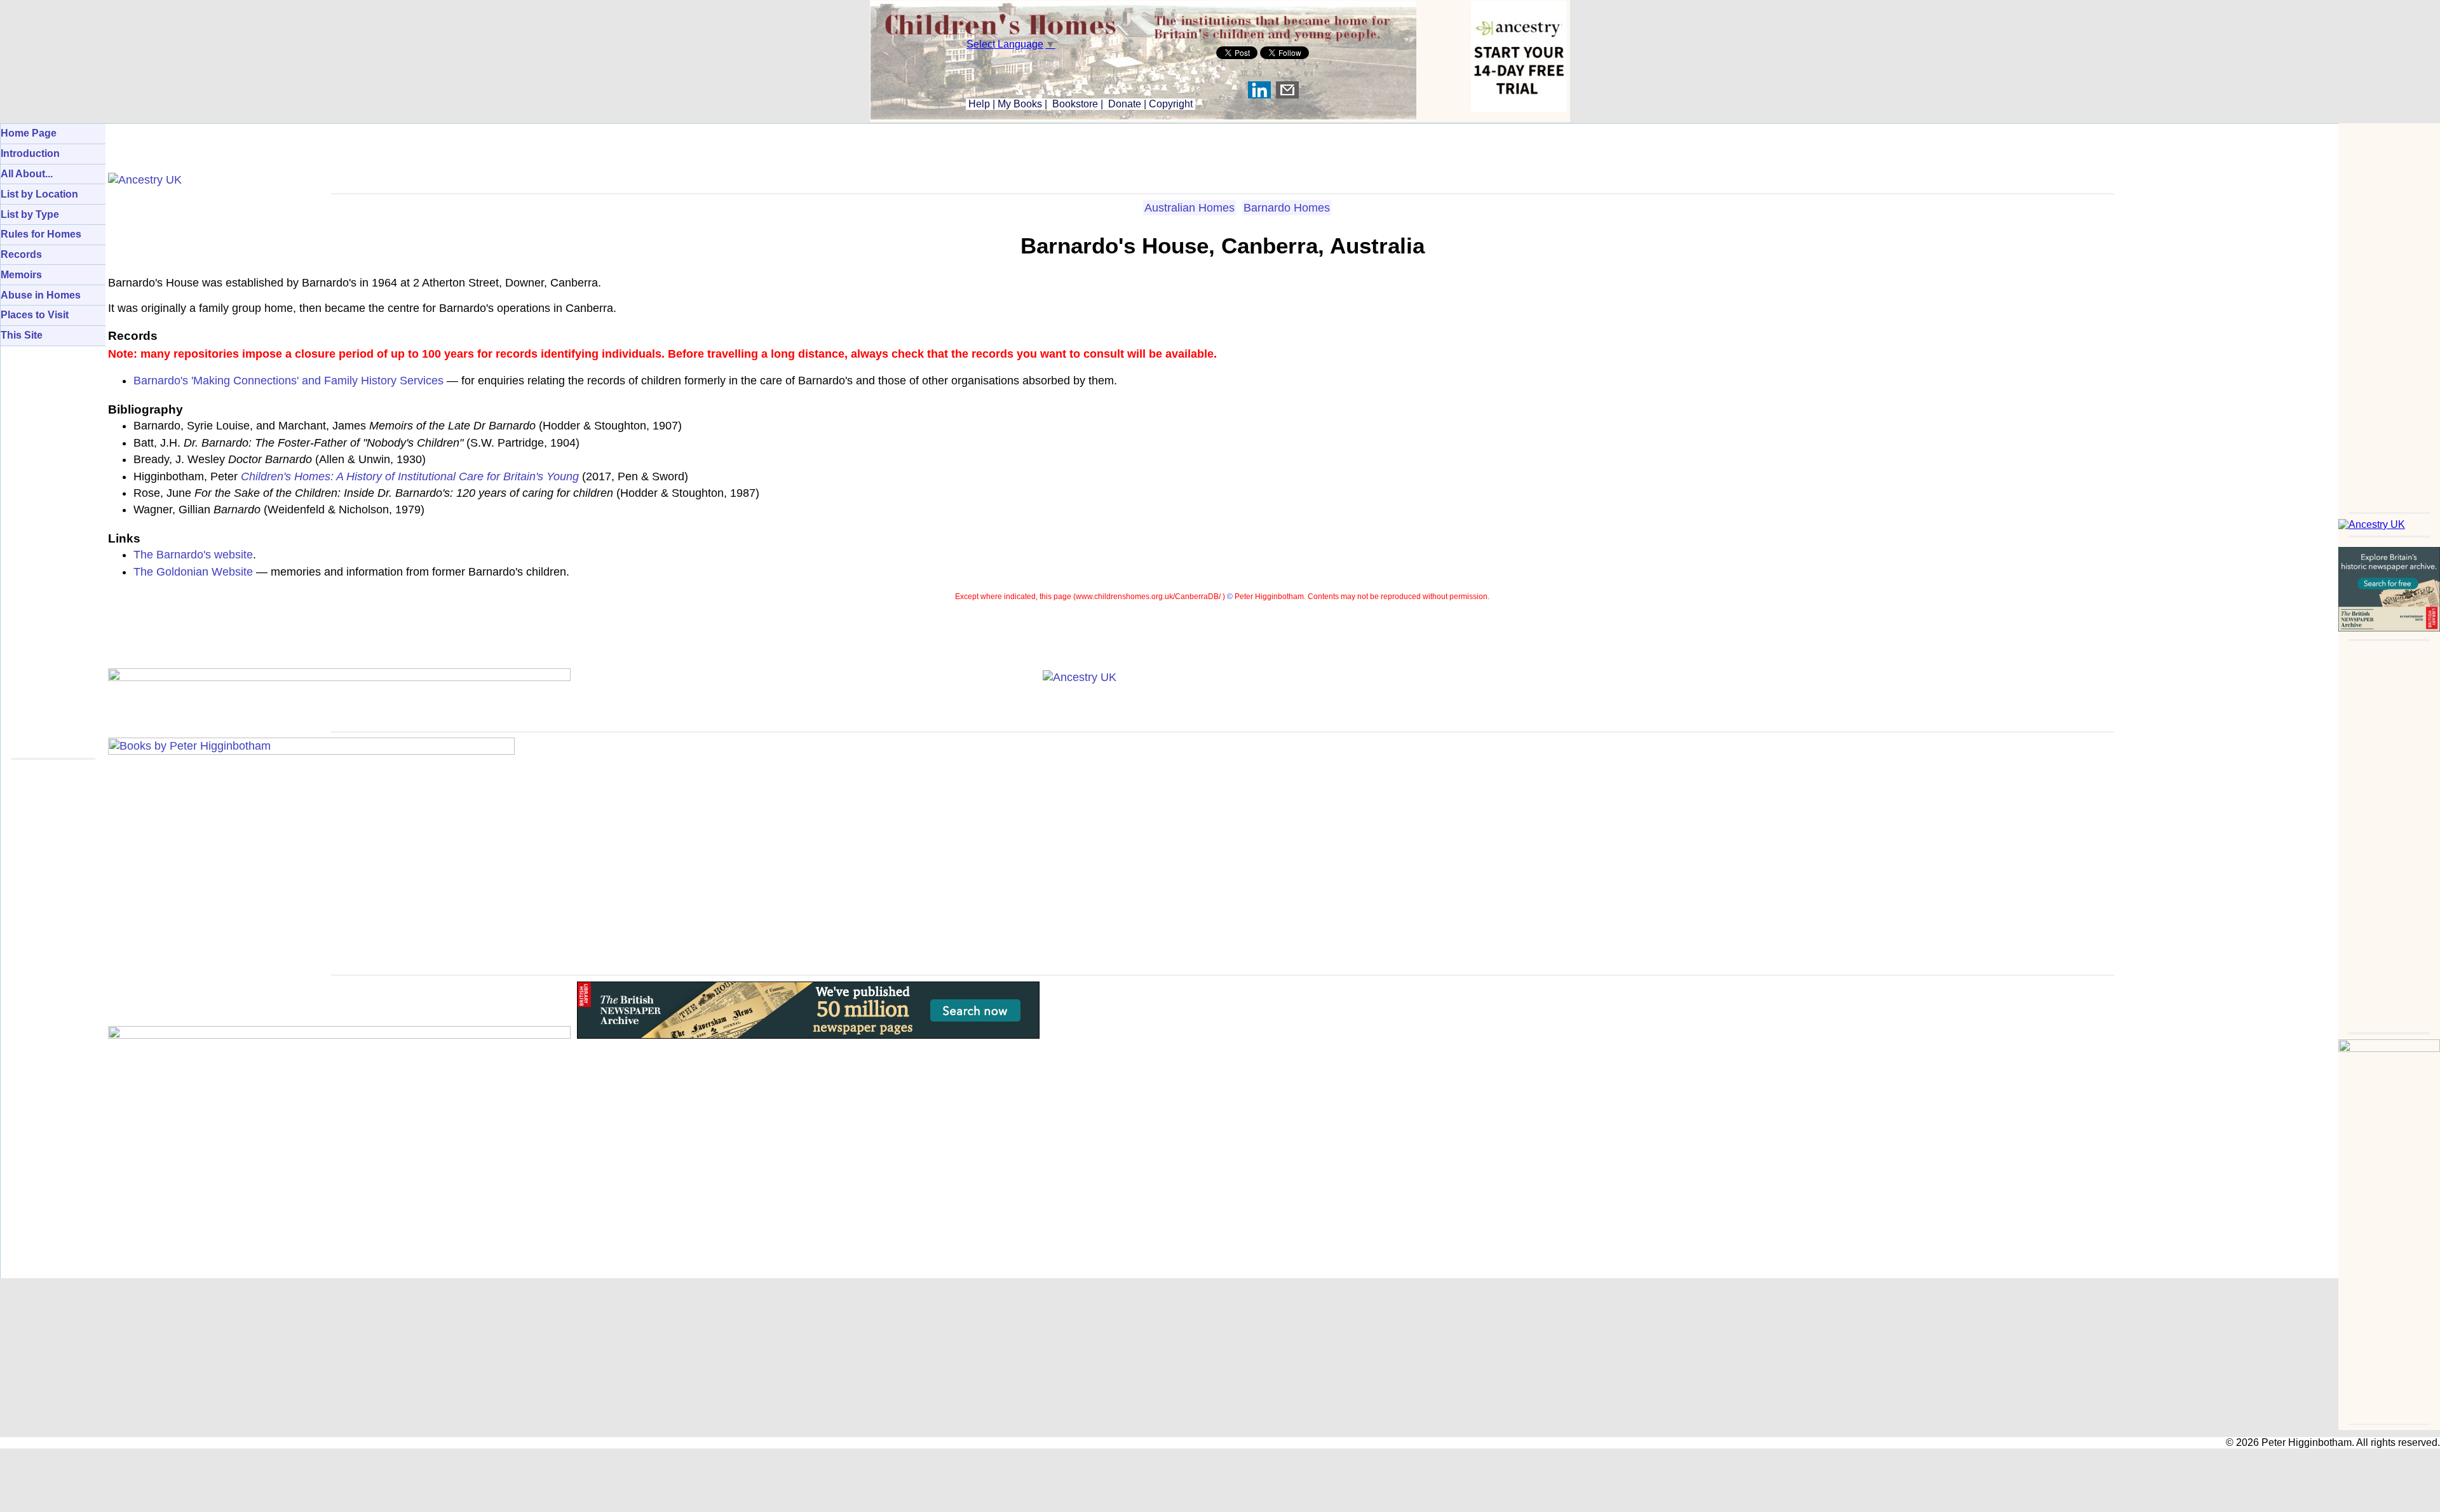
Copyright (1171, 104)
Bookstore (1075, 104)
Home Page (29, 133)
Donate (1125, 104)
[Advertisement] (2389, 314)
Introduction (30, 153)
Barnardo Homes (1287, 208)
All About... (27, 174)
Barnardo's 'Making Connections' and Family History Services (288, 381)
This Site (22, 335)
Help (978, 104)
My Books (1020, 104)
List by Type (30, 214)
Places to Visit (35, 315)
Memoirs (21, 275)
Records (21, 254)
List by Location (39, 194)
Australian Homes (1189, 208)
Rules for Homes (41, 234)
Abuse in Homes (41, 295)
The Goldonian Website (193, 572)
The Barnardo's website (193, 555)
